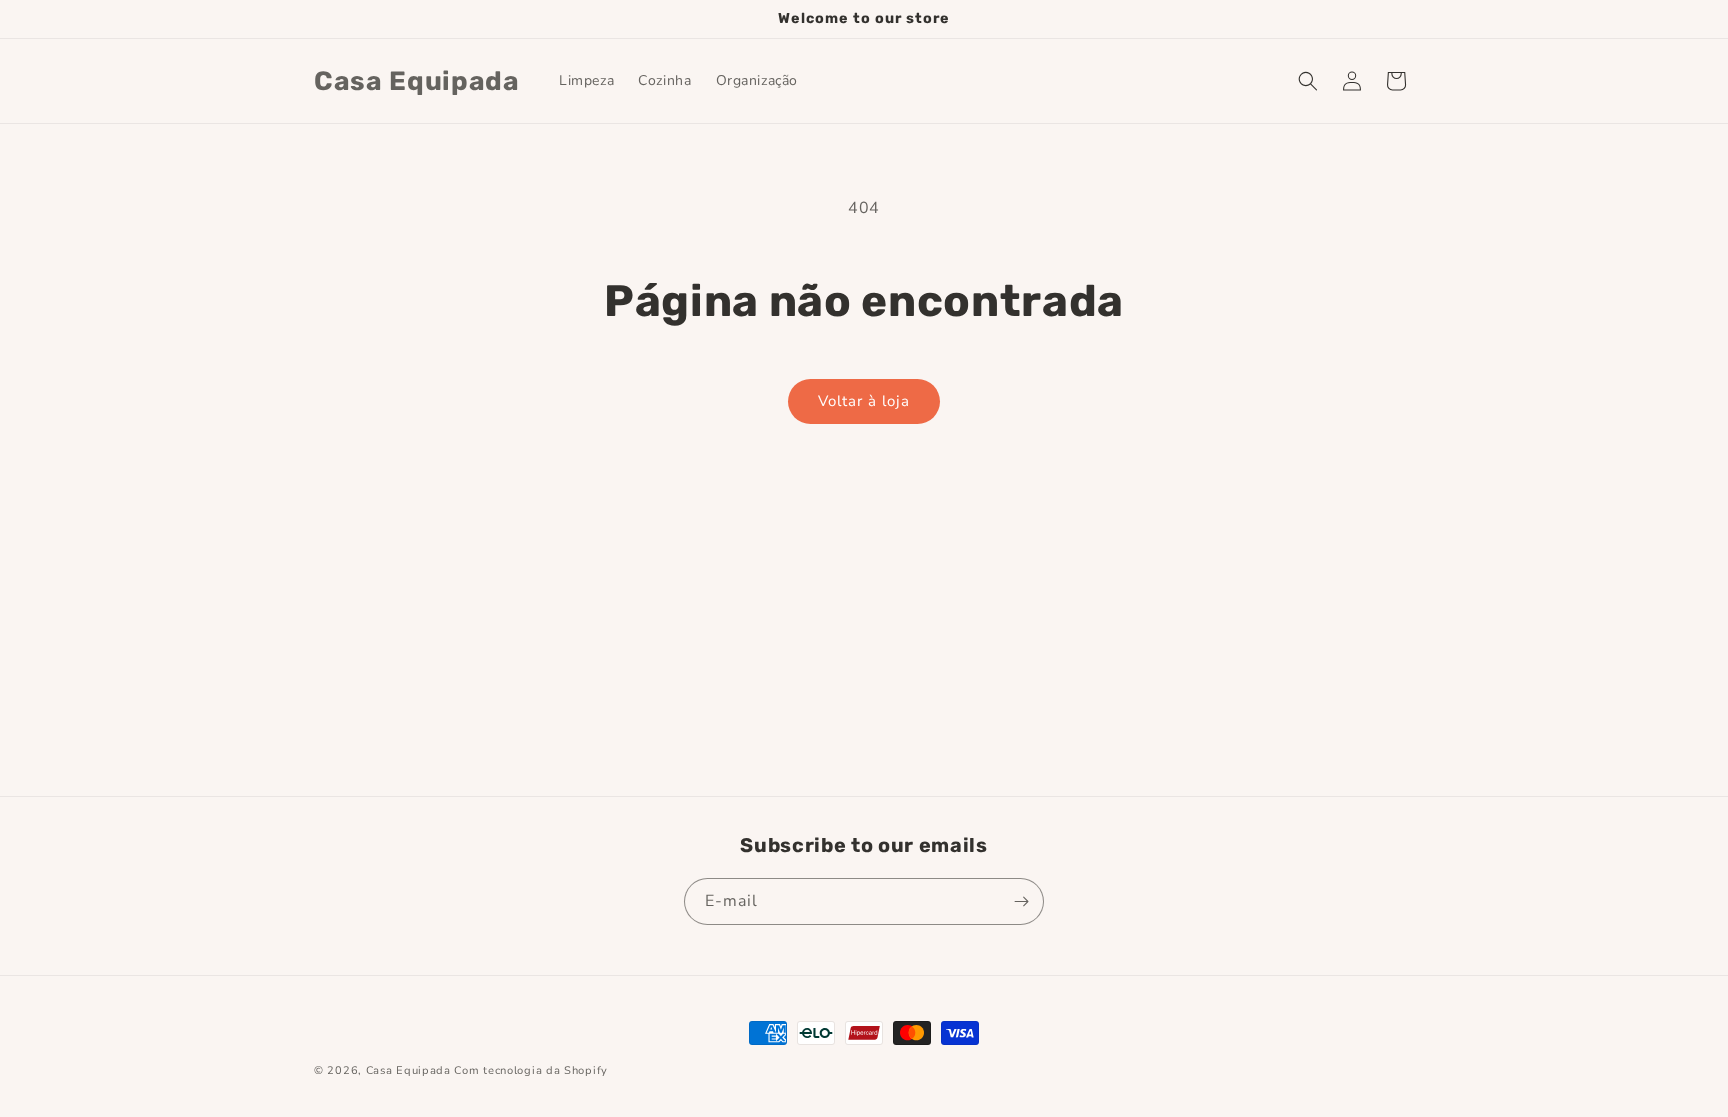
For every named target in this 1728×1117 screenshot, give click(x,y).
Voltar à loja (864, 401)
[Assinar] (1021, 901)
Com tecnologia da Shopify (531, 1070)
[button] (1308, 81)
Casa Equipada (408, 1070)
